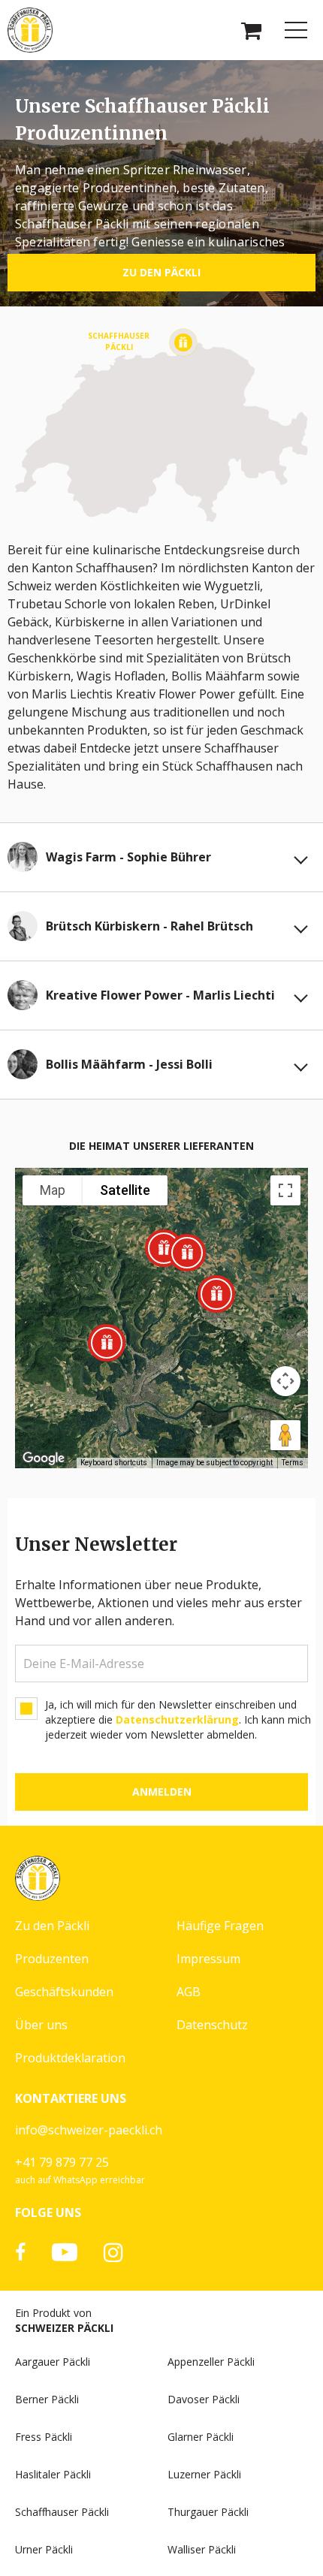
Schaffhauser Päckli (62, 2512)
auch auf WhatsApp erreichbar (80, 2180)
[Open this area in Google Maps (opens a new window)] (44, 1458)
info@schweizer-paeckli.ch (89, 2130)
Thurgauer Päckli (208, 2512)
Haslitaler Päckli (53, 2474)
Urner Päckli (44, 2549)
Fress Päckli (44, 2437)
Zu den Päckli (52, 1926)
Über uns (41, 2025)
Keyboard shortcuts (114, 1463)
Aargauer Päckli (53, 2362)
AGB (189, 1992)
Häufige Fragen (220, 1926)
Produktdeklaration (70, 2058)
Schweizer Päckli (64, 2328)
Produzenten (52, 1959)
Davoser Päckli (204, 2399)
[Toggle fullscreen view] (285, 1190)
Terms (293, 1463)
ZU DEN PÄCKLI (161, 272)
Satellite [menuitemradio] (125, 1190)
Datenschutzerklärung (177, 1719)
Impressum (208, 1959)
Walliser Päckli (202, 2549)
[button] (187, 1253)
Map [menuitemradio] (53, 1190)
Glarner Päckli (201, 2437)
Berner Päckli (47, 2399)
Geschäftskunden (64, 1992)
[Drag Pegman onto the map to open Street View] (285, 1435)
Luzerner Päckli (204, 2474)
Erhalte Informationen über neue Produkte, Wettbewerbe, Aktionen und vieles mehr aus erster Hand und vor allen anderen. (158, 1603)
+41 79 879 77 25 (62, 2162)
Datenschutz (212, 2025)
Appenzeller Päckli (211, 2362)
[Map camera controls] (285, 1381)
